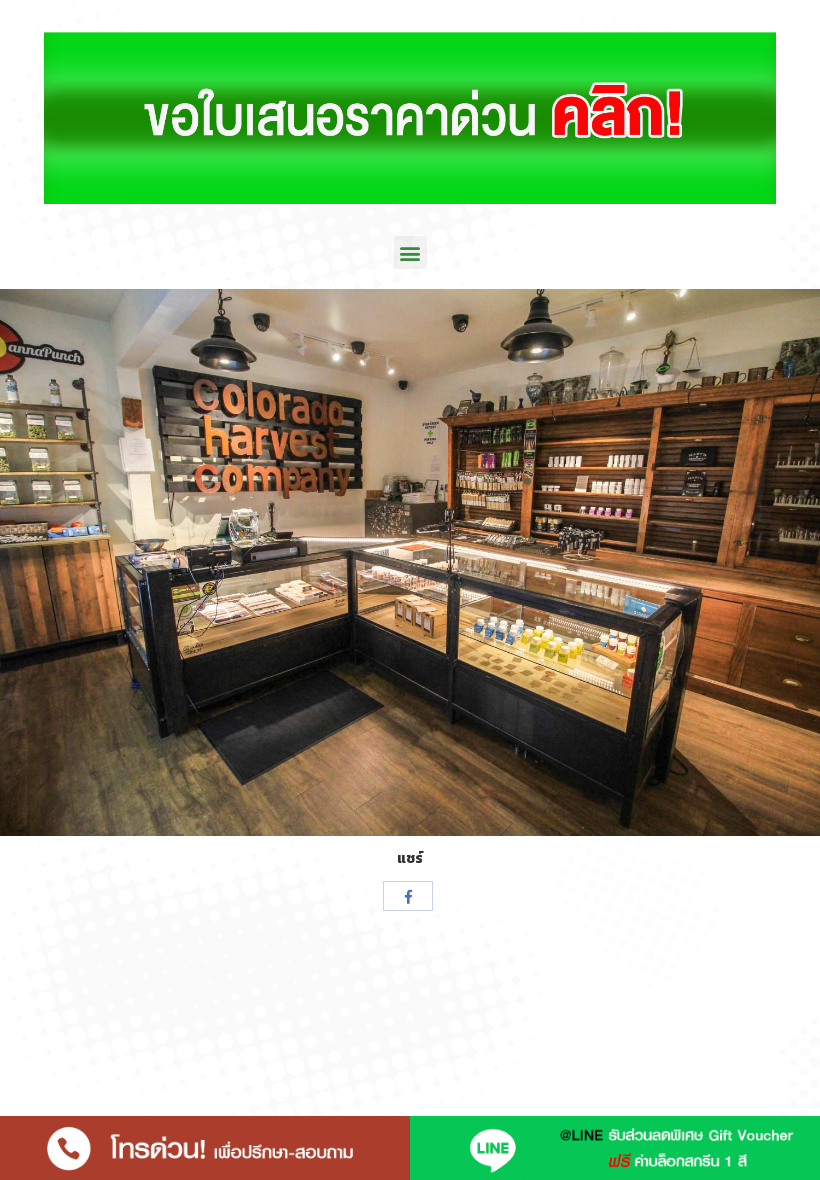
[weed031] (410, 562)
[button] (410, 252)
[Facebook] (408, 896)
